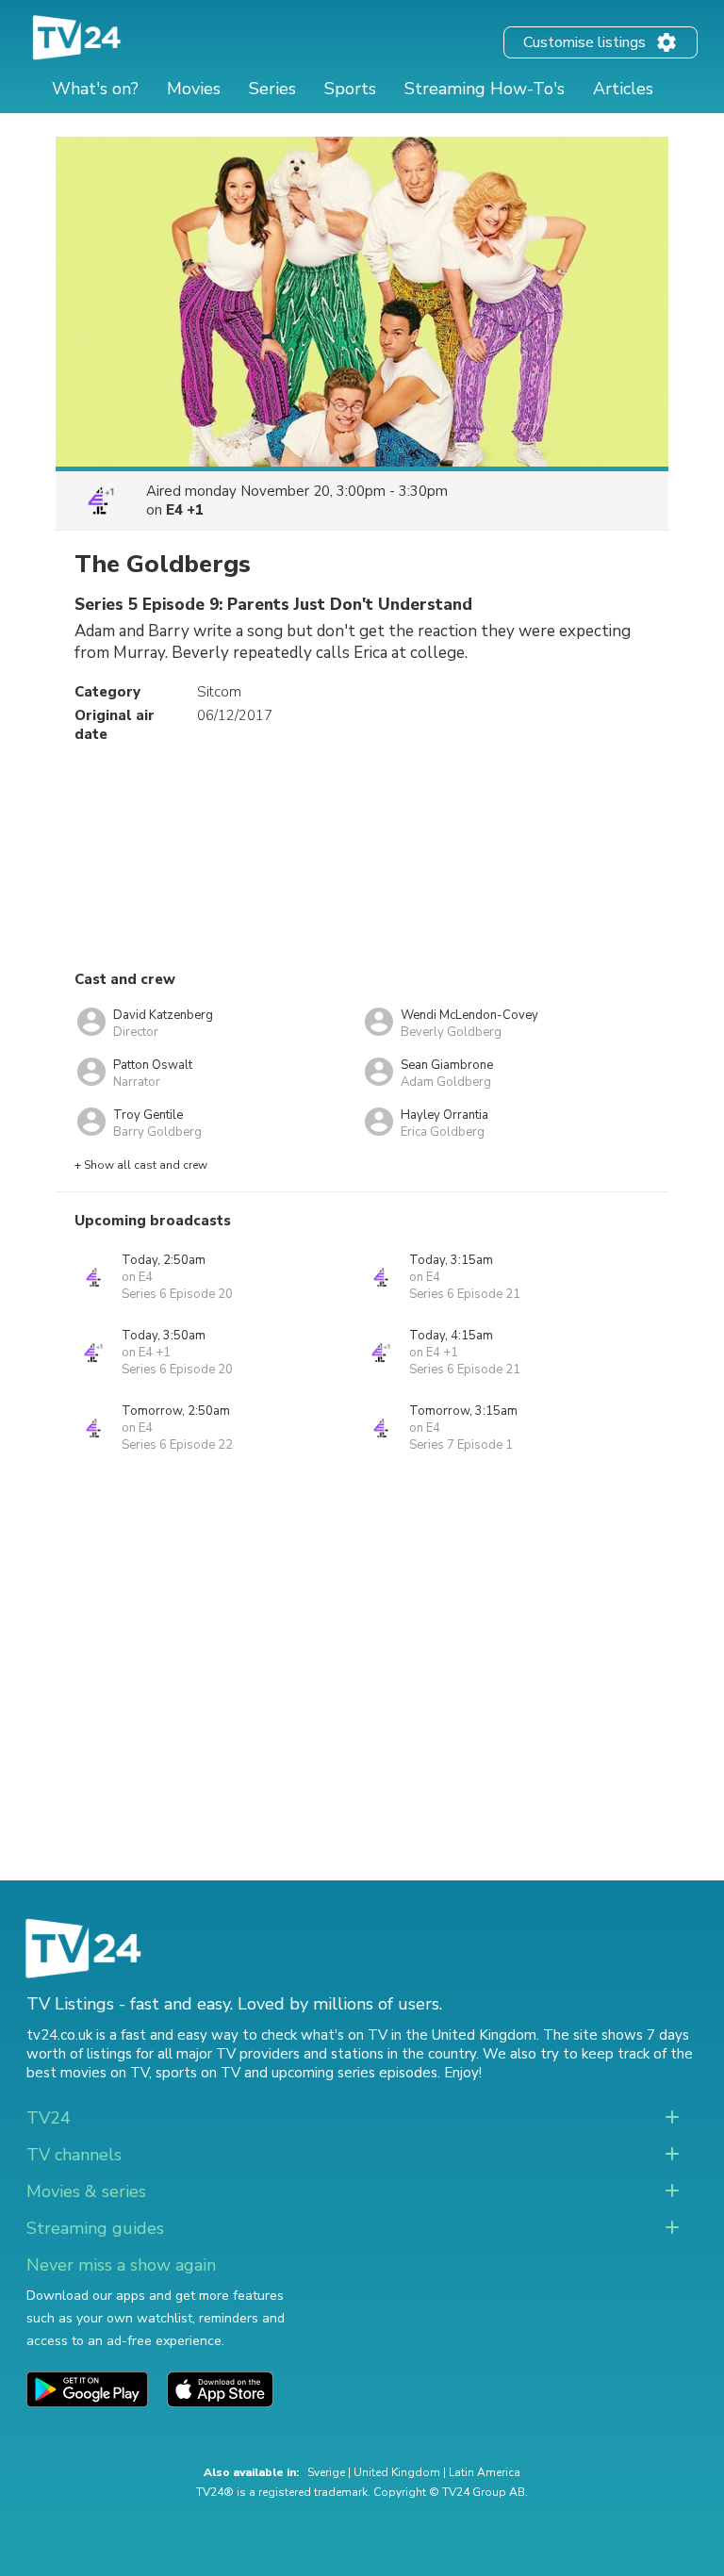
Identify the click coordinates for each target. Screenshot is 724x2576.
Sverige (326, 2472)
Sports (350, 89)
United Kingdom (397, 2472)
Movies (194, 89)
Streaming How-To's (485, 89)
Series (272, 89)
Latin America (485, 2472)
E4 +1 (185, 510)
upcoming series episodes (354, 2073)
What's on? (95, 89)
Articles (623, 89)
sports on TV (198, 2073)
